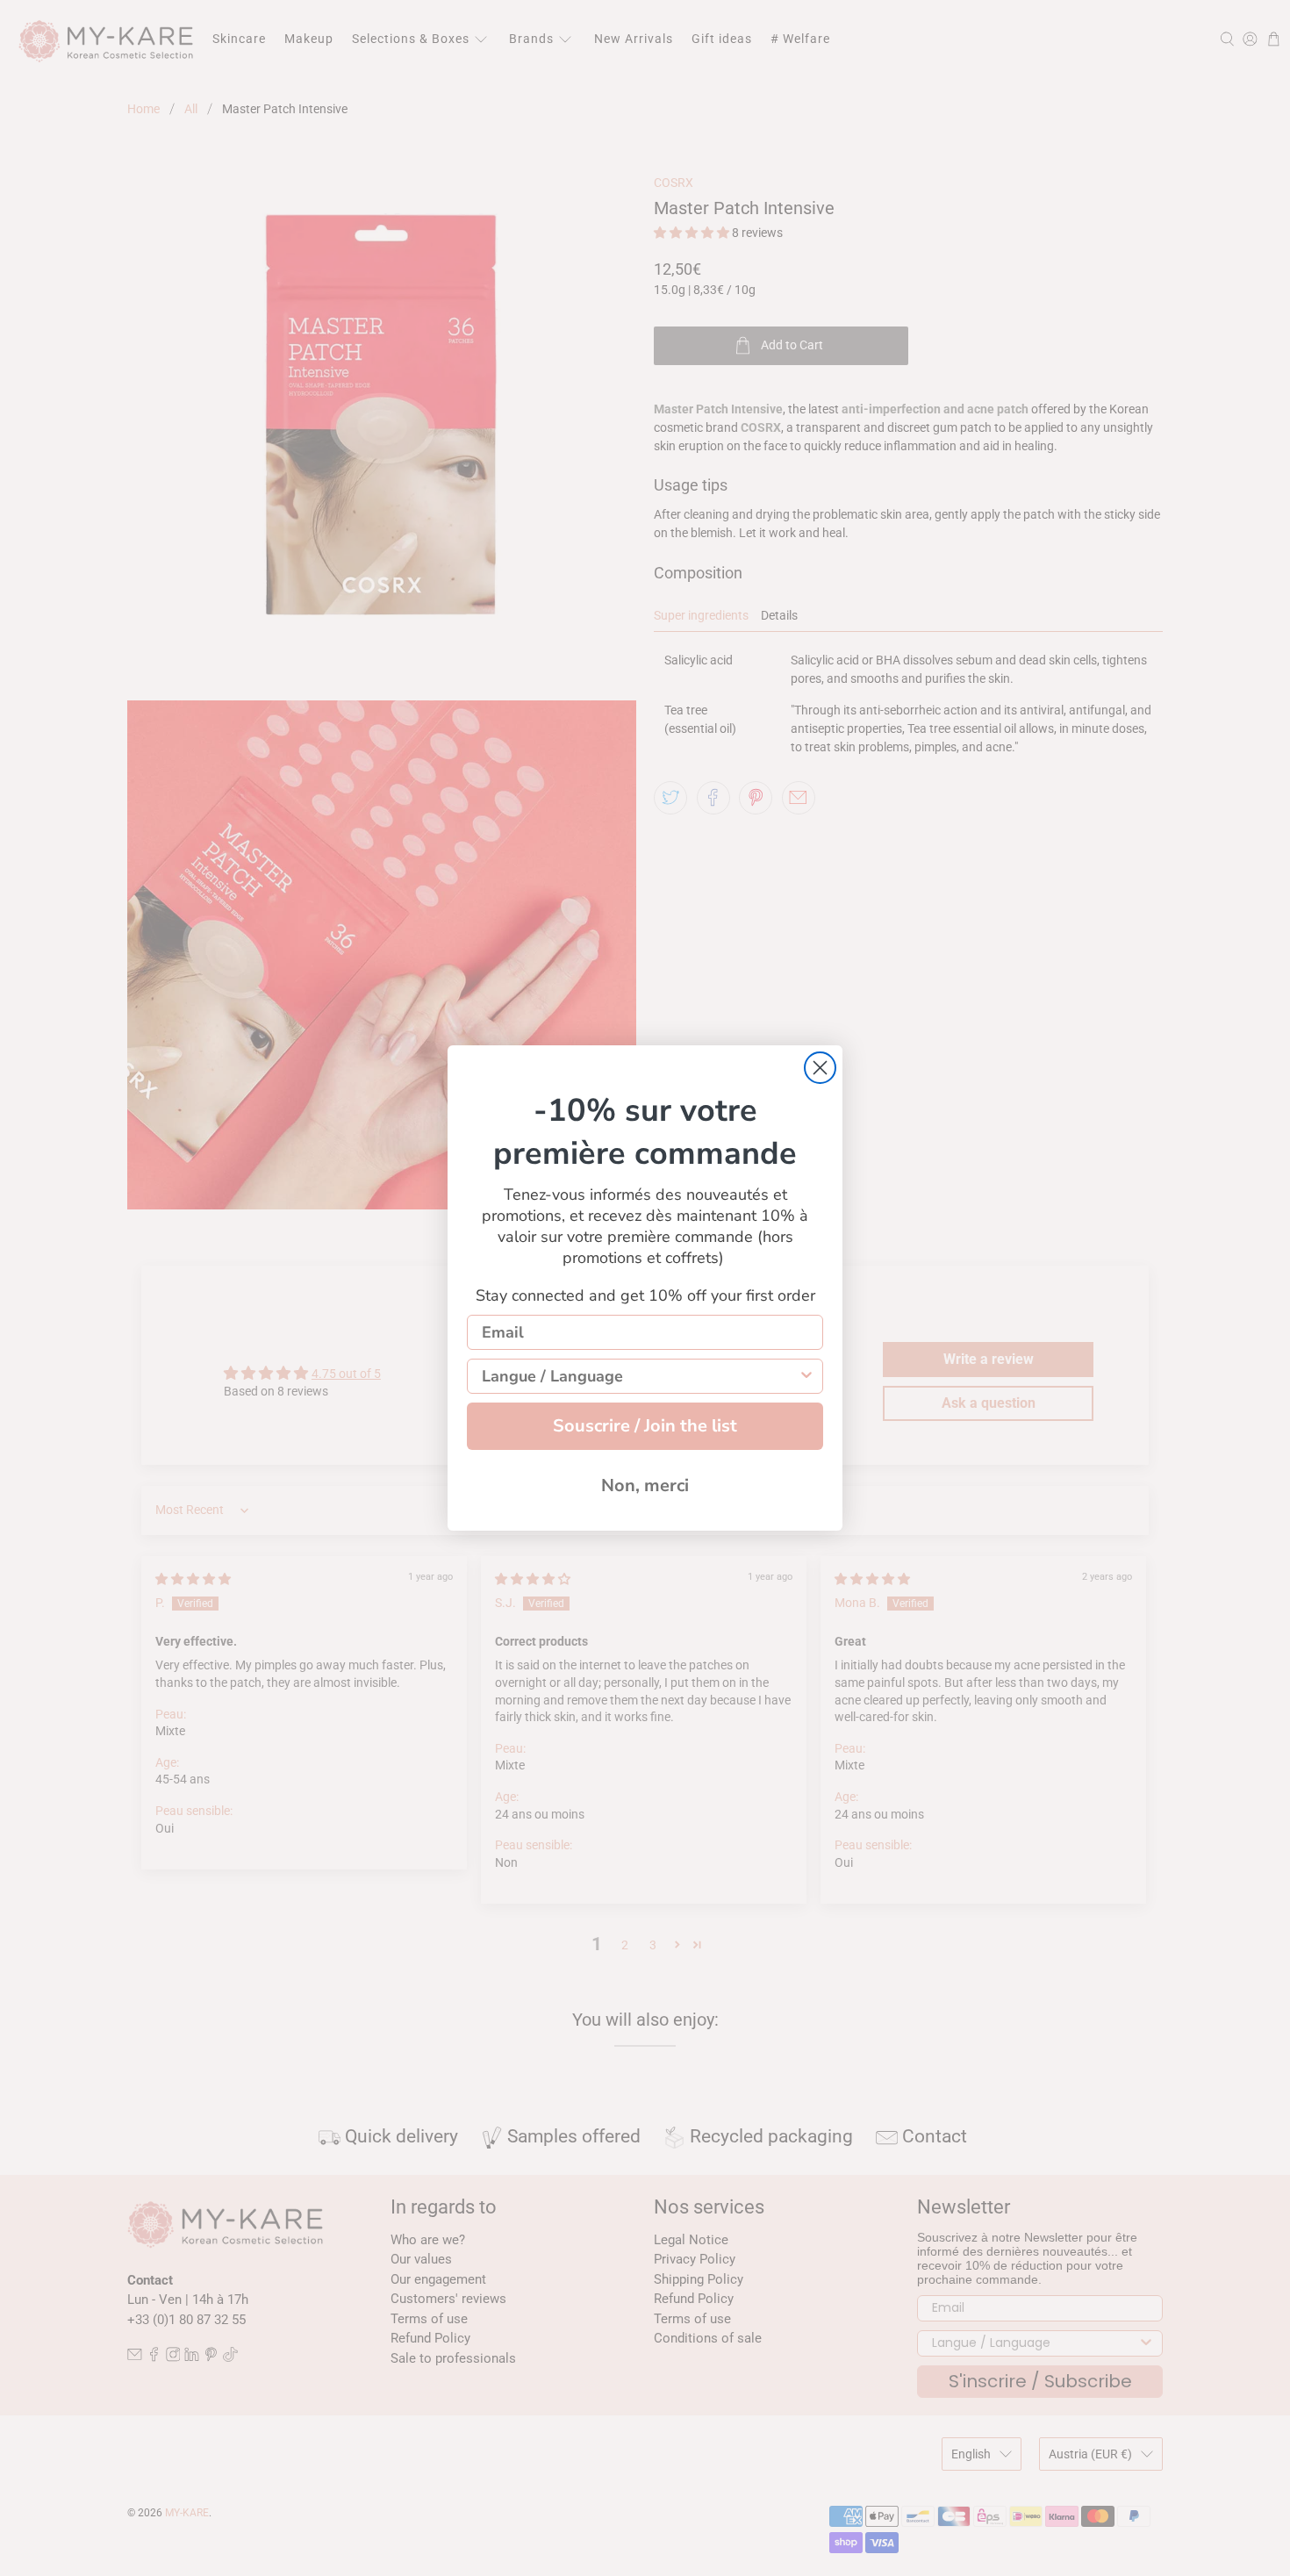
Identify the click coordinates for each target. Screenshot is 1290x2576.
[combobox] (640, 1376)
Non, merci (645, 1485)
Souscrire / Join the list (645, 1426)
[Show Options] (806, 1376)
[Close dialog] (820, 1068)
